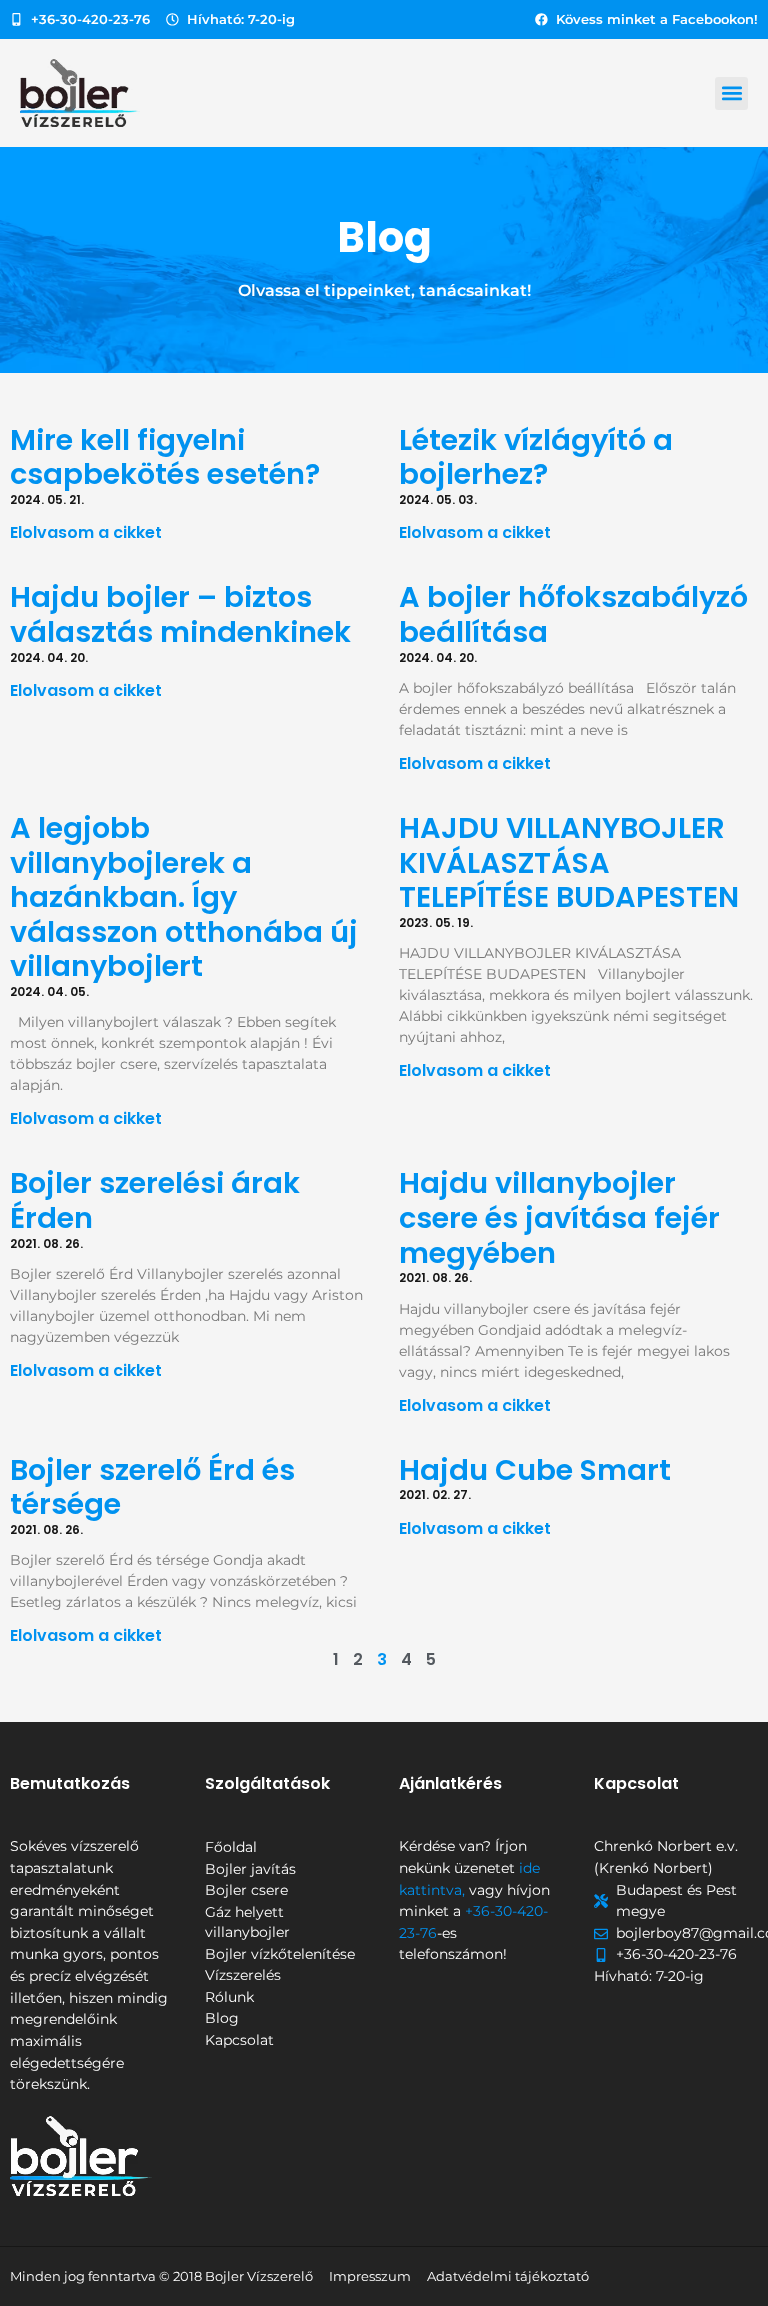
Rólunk (229, 1997)
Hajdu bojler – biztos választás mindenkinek (180, 614)
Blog (222, 2018)
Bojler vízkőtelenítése (280, 1954)
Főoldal (231, 1847)
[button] (731, 93)
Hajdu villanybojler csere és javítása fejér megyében (559, 1217)
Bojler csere (246, 1890)
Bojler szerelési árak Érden (155, 1200)
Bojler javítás (250, 1869)
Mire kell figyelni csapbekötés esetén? (165, 457)
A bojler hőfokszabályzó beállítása (573, 614)
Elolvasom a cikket (86, 532)
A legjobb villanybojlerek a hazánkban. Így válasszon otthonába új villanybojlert (184, 897)
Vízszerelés (243, 1975)
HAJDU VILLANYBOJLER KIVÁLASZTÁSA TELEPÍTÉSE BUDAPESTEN (569, 862)
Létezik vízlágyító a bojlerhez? (536, 457)
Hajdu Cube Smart (535, 1470)
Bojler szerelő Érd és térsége (152, 1487)
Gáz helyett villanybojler (247, 1922)
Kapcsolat (239, 2040)
